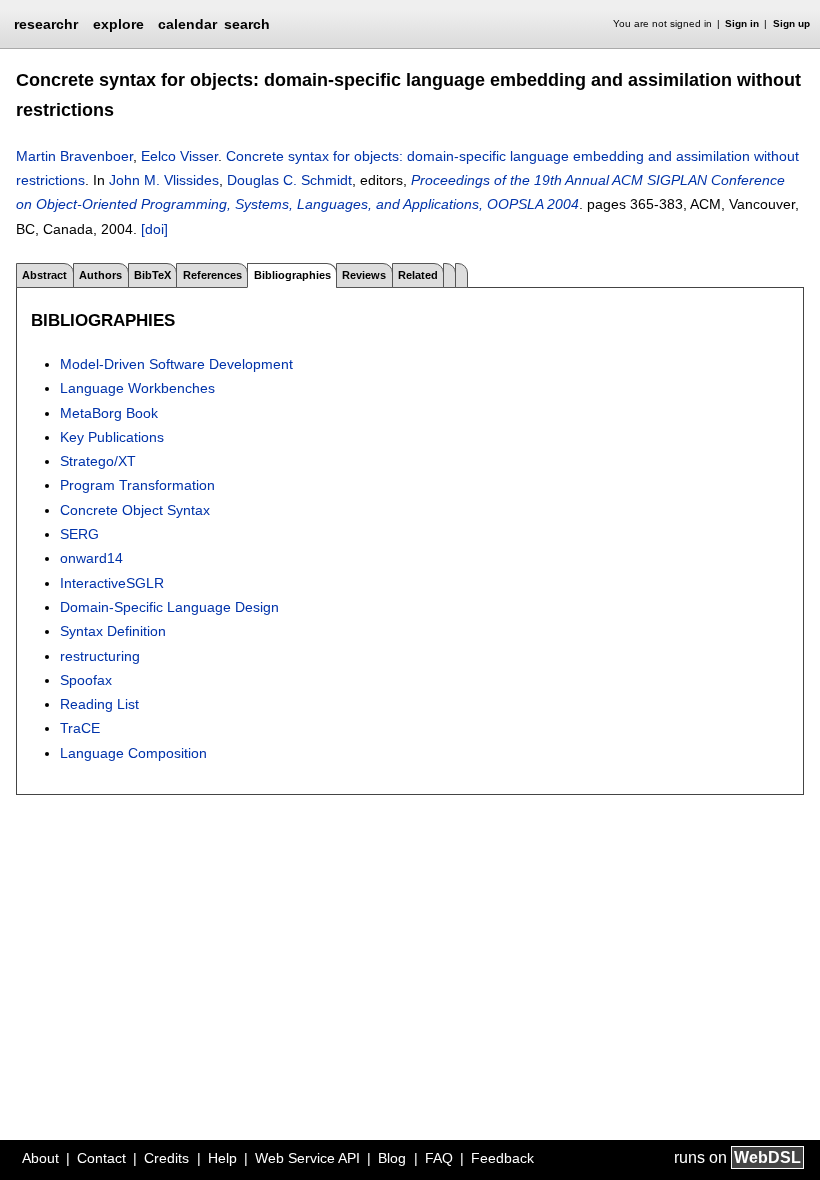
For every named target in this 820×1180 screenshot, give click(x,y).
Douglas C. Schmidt (289, 180)
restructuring (100, 656)
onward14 (91, 558)
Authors (100, 275)
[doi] (154, 229)
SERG (79, 534)
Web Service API (307, 1158)
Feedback (502, 1158)
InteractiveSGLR (112, 583)
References (212, 275)
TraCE (80, 728)
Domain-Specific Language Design (169, 607)
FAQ (439, 1158)
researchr (46, 23)
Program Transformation (137, 485)
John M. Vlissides (164, 180)
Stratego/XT (98, 461)
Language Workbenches (137, 388)
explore (118, 24)
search (247, 24)
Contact (101, 1158)
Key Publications (112, 437)
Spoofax (86, 680)
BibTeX (152, 275)
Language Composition (133, 753)
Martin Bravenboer (74, 156)
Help (222, 1158)
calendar (187, 24)
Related (418, 275)
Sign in (742, 23)
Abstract (44, 275)
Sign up (791, 23)
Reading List (99, 704)
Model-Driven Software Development (176, 364)
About (40, 1158)
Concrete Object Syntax (135, 510)
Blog (392, 1158)
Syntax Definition (113, 631)
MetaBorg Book (109, 413)
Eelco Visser (179, 156)
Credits (166, 1158)
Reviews (364, 275)
